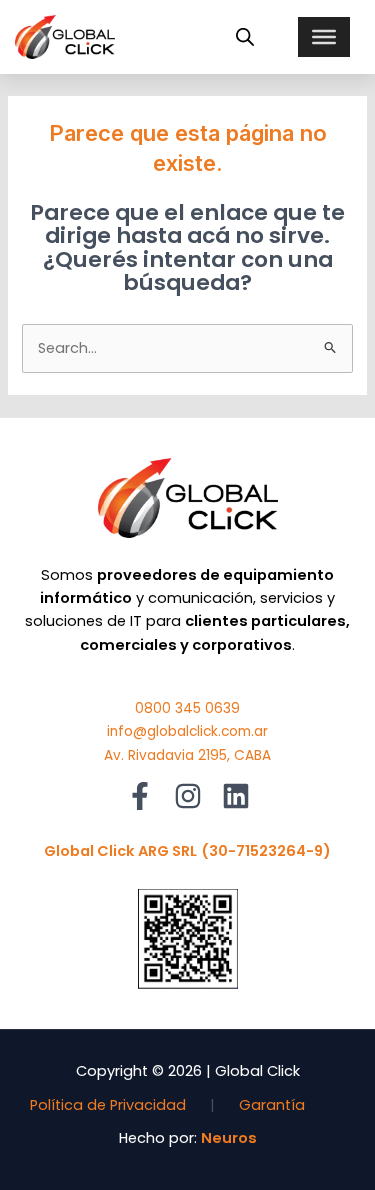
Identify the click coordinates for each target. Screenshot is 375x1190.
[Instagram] (188, 796)
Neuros (229, 1138)
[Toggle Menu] (324, 37)
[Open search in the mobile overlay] (245, 37)
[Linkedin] (236, 796)
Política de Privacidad (108, 1105)
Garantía (272, 1105)
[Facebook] (140, 796)
